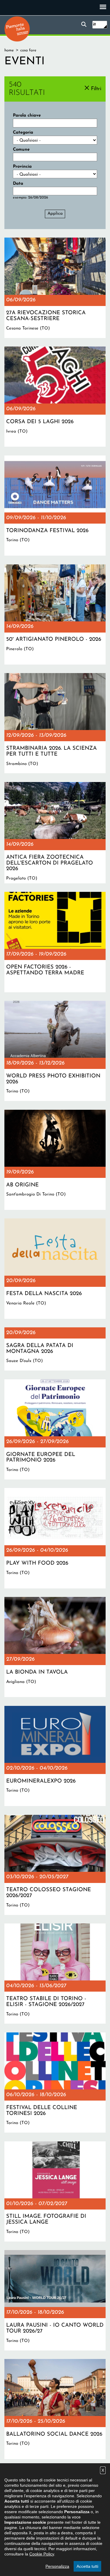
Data (18, 184)
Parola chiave (27, 116)
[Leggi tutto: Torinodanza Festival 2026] (55, 506)
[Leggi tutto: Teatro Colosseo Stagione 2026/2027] (55, 1865)
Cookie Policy (42, 2554)
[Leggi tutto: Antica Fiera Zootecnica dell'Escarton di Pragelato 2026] (55, 833)
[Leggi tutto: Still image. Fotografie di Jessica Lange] (55, 2191)
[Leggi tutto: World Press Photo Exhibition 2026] (55, 1051)
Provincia (22, 167)
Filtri (96, 89)
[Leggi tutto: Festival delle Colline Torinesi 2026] (55, 2083)
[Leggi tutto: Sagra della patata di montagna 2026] (55, 1349)
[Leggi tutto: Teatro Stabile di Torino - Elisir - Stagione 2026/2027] (55, 1974)
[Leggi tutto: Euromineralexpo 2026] (55, 1756)
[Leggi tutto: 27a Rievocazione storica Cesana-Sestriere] (55, 288)
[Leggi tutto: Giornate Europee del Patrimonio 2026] (55, 1429)
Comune (21, 150)
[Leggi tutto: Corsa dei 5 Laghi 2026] (55, 397)
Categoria (23, 133)
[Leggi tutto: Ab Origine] (55, 1160)
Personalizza (57, 2566)
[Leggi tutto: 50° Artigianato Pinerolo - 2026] (55, 614)
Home (9, 50)
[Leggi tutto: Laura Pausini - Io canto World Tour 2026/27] (55, 2300)
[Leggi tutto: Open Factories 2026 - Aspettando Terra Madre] (55, 942)
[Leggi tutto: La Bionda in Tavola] (55, 1647)
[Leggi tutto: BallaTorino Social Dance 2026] (55, 2409)
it (94, 25)
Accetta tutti (87, 2566)
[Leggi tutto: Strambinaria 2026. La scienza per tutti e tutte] (55, 723)
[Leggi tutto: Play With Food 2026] (55, 1538)
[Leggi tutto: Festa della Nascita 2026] (55, 1268)
